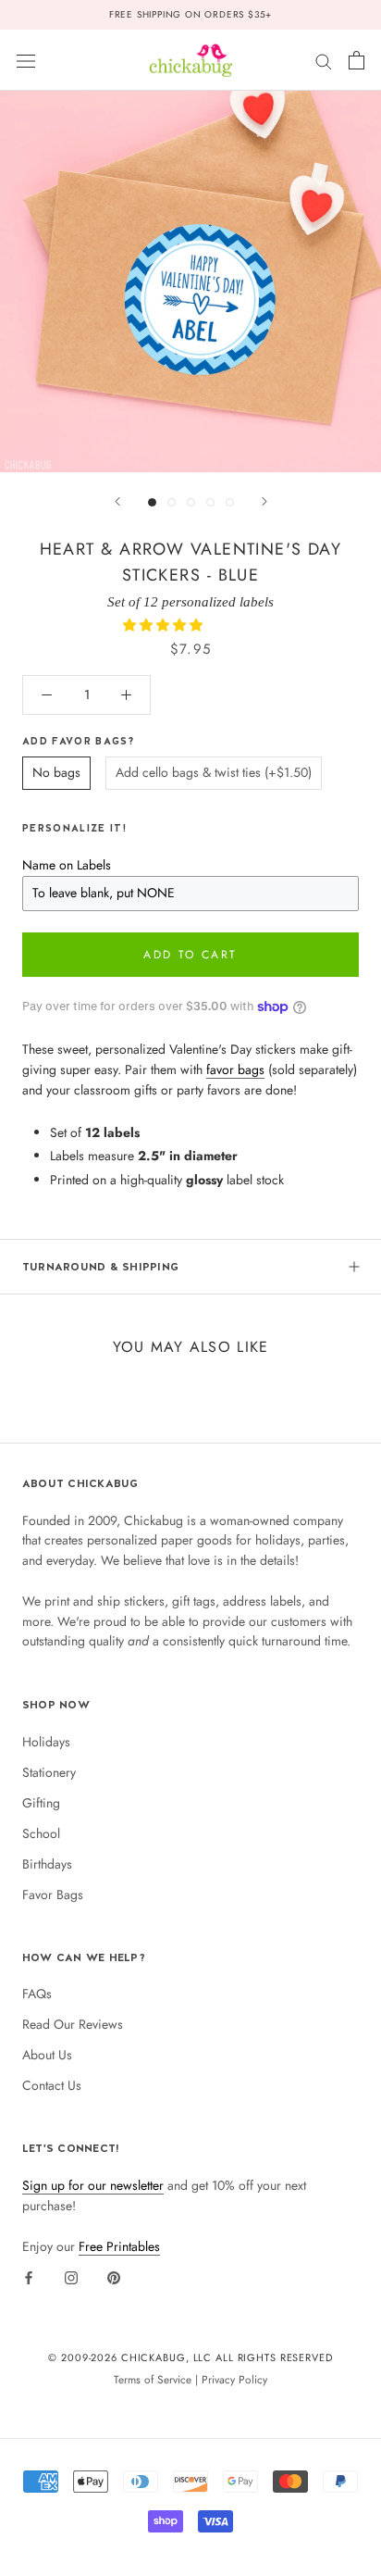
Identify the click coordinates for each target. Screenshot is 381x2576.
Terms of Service (153, 2379)
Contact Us (52, 2085)
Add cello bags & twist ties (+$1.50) (214, 772)
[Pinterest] (114, 2277)
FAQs (37, 1994)
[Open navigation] (26, 60)
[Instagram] (71, 2277)
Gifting (41, 1803)
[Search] (324, 60)
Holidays (46, 1742)
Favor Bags (53, 1894)
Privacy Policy (234, 2379)
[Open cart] (356, 60)
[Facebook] (29, 2277)
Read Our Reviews (73, 2024)
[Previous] (117, 501)
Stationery (49, 1772)
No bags (56, 772)
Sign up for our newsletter (93, 2185)
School (41, 1833)
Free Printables (119, 2246)
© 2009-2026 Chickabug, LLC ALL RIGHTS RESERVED (190, 2357)
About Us (47, 2055)
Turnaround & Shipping (100, 1267)
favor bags (235, 1069)
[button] (165, 625)
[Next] (264, 501)
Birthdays (47, 1864)
